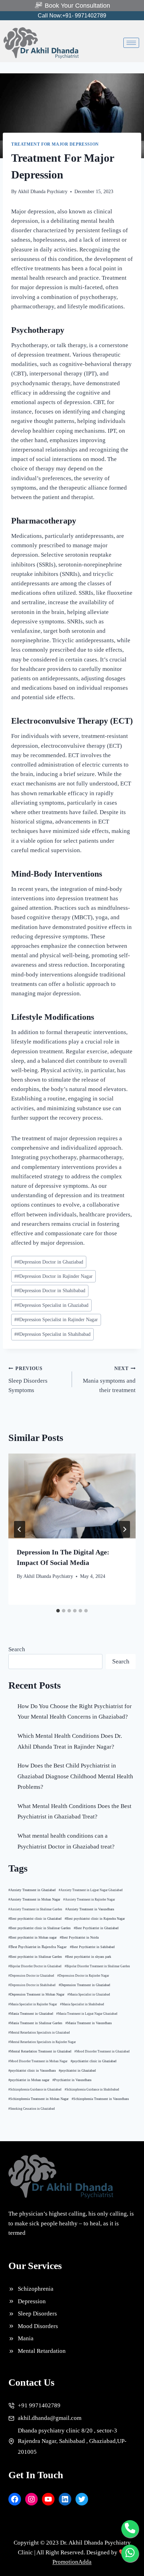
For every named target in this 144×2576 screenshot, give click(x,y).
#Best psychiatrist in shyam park (88, 1957)
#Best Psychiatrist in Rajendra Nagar (38, 1947)
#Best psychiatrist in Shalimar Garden (35, 1957)
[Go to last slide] (20, 1529)
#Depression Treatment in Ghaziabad (84, 1985)
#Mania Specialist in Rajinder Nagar (33, 2004)
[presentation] (72, 1496)
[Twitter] (82, 2499)
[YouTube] (48, 2499)
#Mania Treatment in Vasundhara (88, 2023)
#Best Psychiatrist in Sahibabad (92, 1947)
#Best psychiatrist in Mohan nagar (33, 1937)
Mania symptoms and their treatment (109, 1380)
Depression (32, 2301)
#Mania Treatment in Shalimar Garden (35, 2023)
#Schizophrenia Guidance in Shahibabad (92, 2090)
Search (17, 1649)
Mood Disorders (38, 2326)
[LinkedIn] (65, 2499)
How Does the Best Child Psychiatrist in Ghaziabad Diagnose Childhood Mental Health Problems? (75, 1776)
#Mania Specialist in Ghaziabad (89, 1995)
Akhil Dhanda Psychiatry (43, 192)
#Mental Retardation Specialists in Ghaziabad (39, 2033)
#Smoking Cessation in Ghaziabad (32, 2109)
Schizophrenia (36, 2289)
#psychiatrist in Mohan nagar (29, 2080)
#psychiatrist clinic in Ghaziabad (93, 2061)
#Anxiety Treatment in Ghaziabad (32, 1890)
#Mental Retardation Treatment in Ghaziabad (40, 2051)
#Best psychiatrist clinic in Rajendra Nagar (95, 1919)
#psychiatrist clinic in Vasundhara (32, 2071)
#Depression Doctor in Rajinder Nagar (53, 1276)
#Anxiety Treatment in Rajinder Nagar (89, 1900)
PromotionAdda (72, 2562)
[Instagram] (31, 2499)
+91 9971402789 (39, 2405)
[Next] (124, 1529)
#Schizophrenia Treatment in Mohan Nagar (38, 2099)
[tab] (58, 1611)
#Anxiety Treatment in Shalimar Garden (35, 1909)
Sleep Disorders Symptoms (28, 1380)
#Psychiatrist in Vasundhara (72, 2080)
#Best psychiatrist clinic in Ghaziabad (35, 1919)
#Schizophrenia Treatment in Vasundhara (100, 2099)
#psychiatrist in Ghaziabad (77, 2071)
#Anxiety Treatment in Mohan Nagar (34, 1899)
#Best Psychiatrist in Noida (79, 1938)
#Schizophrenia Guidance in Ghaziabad (35, 2090)
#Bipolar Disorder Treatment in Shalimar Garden (97, 1966)
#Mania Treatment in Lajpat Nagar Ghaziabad (87, 2014)
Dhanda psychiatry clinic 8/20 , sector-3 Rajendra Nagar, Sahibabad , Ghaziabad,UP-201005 (72, 2441)
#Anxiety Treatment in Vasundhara (90, 1909)
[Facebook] (15, 2499)
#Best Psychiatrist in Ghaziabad (96, 1928)
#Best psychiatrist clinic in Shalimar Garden (39, 1928)
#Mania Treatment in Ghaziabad (31, 2014)
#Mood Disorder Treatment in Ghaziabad (102, 2051)
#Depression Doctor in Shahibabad (50, 1291)
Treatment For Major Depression (55, 144)
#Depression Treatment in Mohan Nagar (36, 1995)
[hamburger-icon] (131, 43)
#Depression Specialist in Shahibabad (52, 1334)
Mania (26, 2338)
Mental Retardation (42, 2351)
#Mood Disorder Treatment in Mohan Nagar (38, 2061)
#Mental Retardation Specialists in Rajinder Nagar (42, 2042)
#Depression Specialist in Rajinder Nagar (56, 1320)
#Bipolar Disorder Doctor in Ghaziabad (35, 1966)
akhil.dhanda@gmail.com (50, 2418)
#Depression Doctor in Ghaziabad (49, 1262)
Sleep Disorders (37, 2314)
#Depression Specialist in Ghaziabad (51, 1305)
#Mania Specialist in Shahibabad (82, 2004)
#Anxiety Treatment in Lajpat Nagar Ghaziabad (91, 1890)
